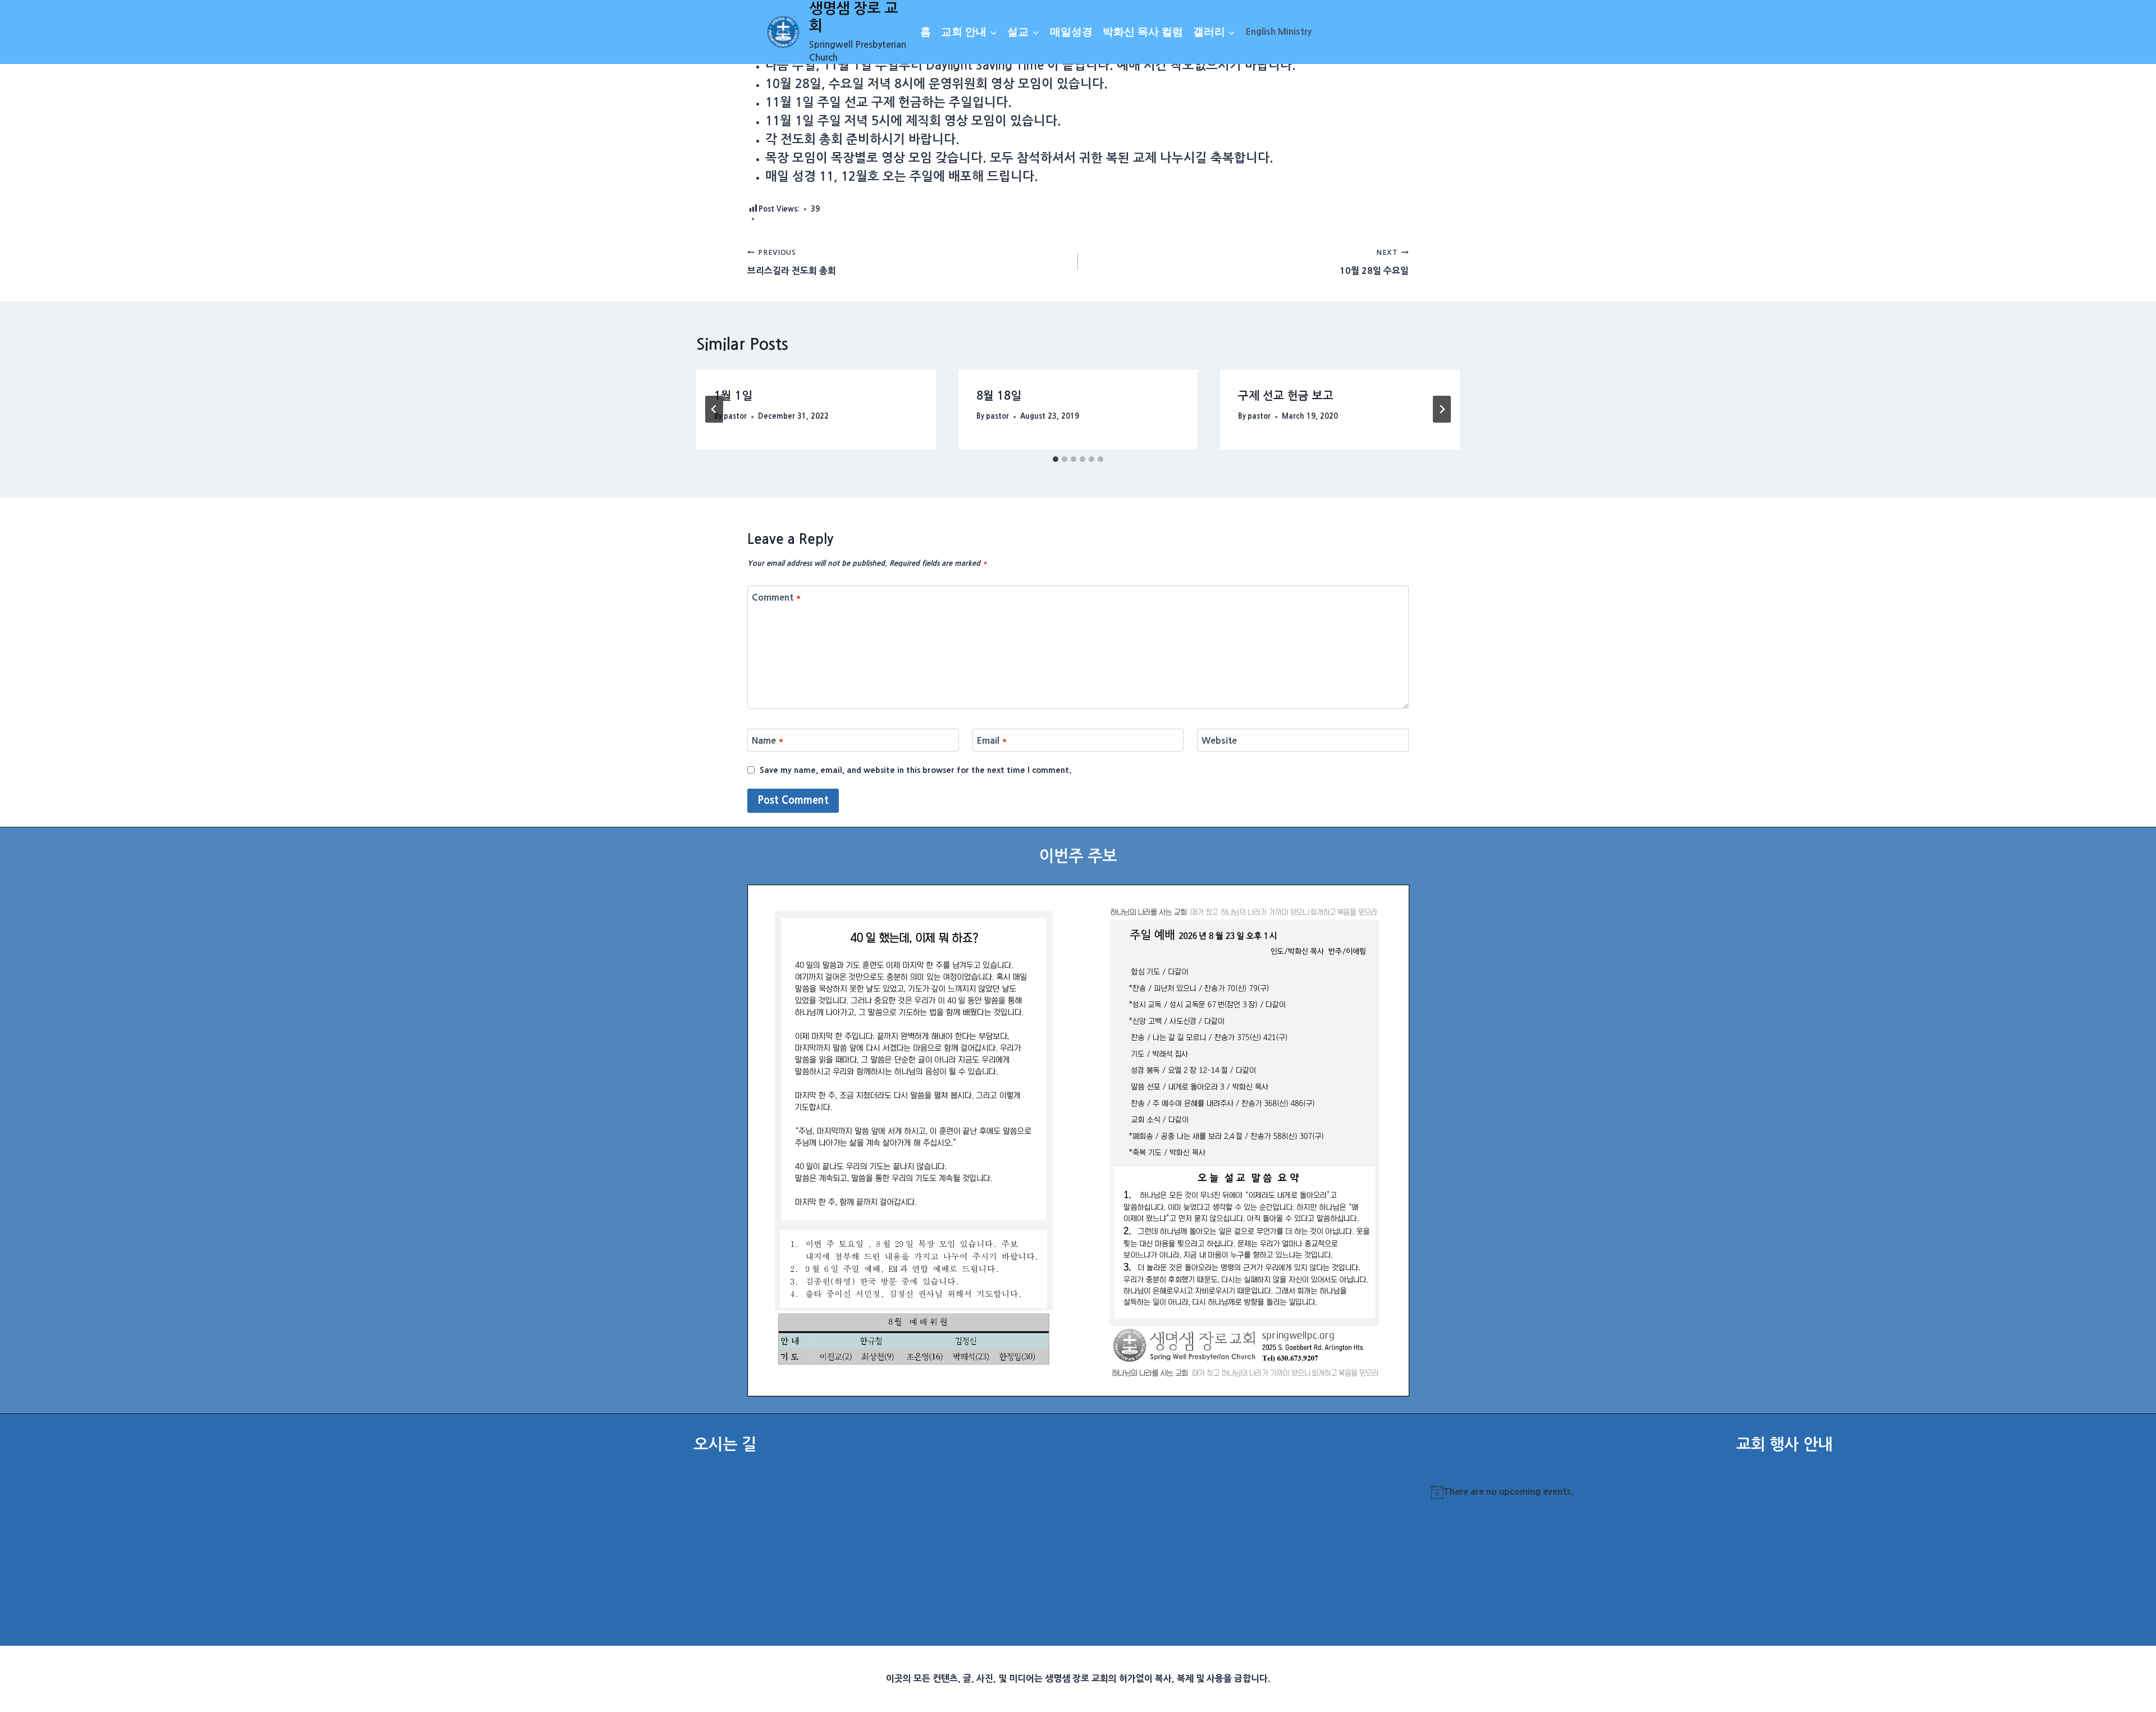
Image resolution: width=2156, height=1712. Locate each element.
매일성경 (1071, 32)
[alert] (1784, 1492)
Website (1219, 740)
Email (992, 740)
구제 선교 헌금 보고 (1286, 396)
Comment (776, 597)
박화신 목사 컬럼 (1143, 32)
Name (768, 740)
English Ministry (1279, 31)
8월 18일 (999, 396)
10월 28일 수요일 (1374, 262)
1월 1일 (733, 396)
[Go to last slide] (714, 409)
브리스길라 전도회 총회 (792, 262)
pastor (735, 416)
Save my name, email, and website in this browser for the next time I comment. (916, 770)
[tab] (1056, 459)
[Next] (1442, 409)
